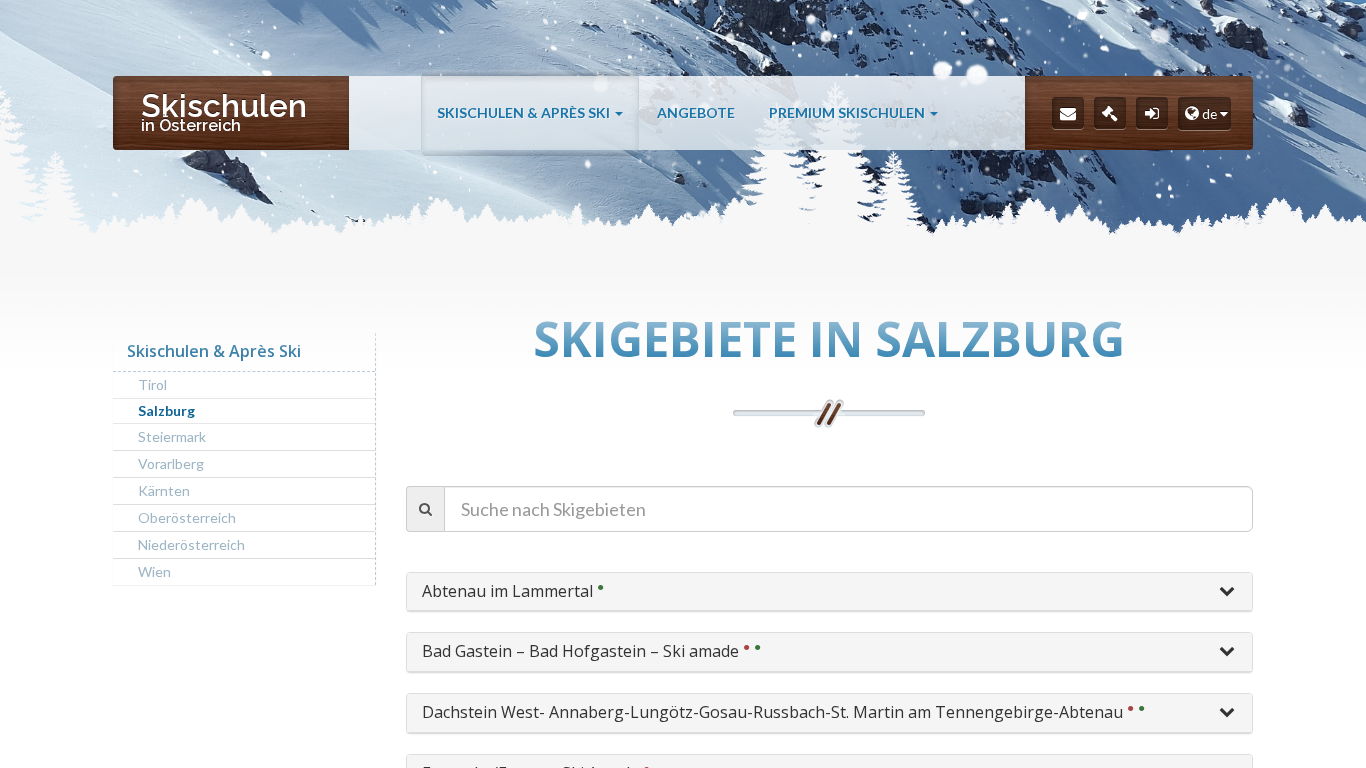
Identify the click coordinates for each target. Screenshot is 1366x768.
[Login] (1152, 113)
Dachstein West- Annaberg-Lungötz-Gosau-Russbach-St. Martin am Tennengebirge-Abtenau (772, 712)
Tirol (152, 384)
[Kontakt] (1068, 113)
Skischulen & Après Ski (525, 112)
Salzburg (166, 410)
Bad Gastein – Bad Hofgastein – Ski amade (580, 651)
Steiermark (172, 436)
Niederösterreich (191, 544)
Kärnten (164, 490)
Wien (154, 571)
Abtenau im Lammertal (507, 591)
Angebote (696, 112)
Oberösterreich (187, 517)
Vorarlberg (171, 463)
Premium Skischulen (848, 112)
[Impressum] (1110, 113)
